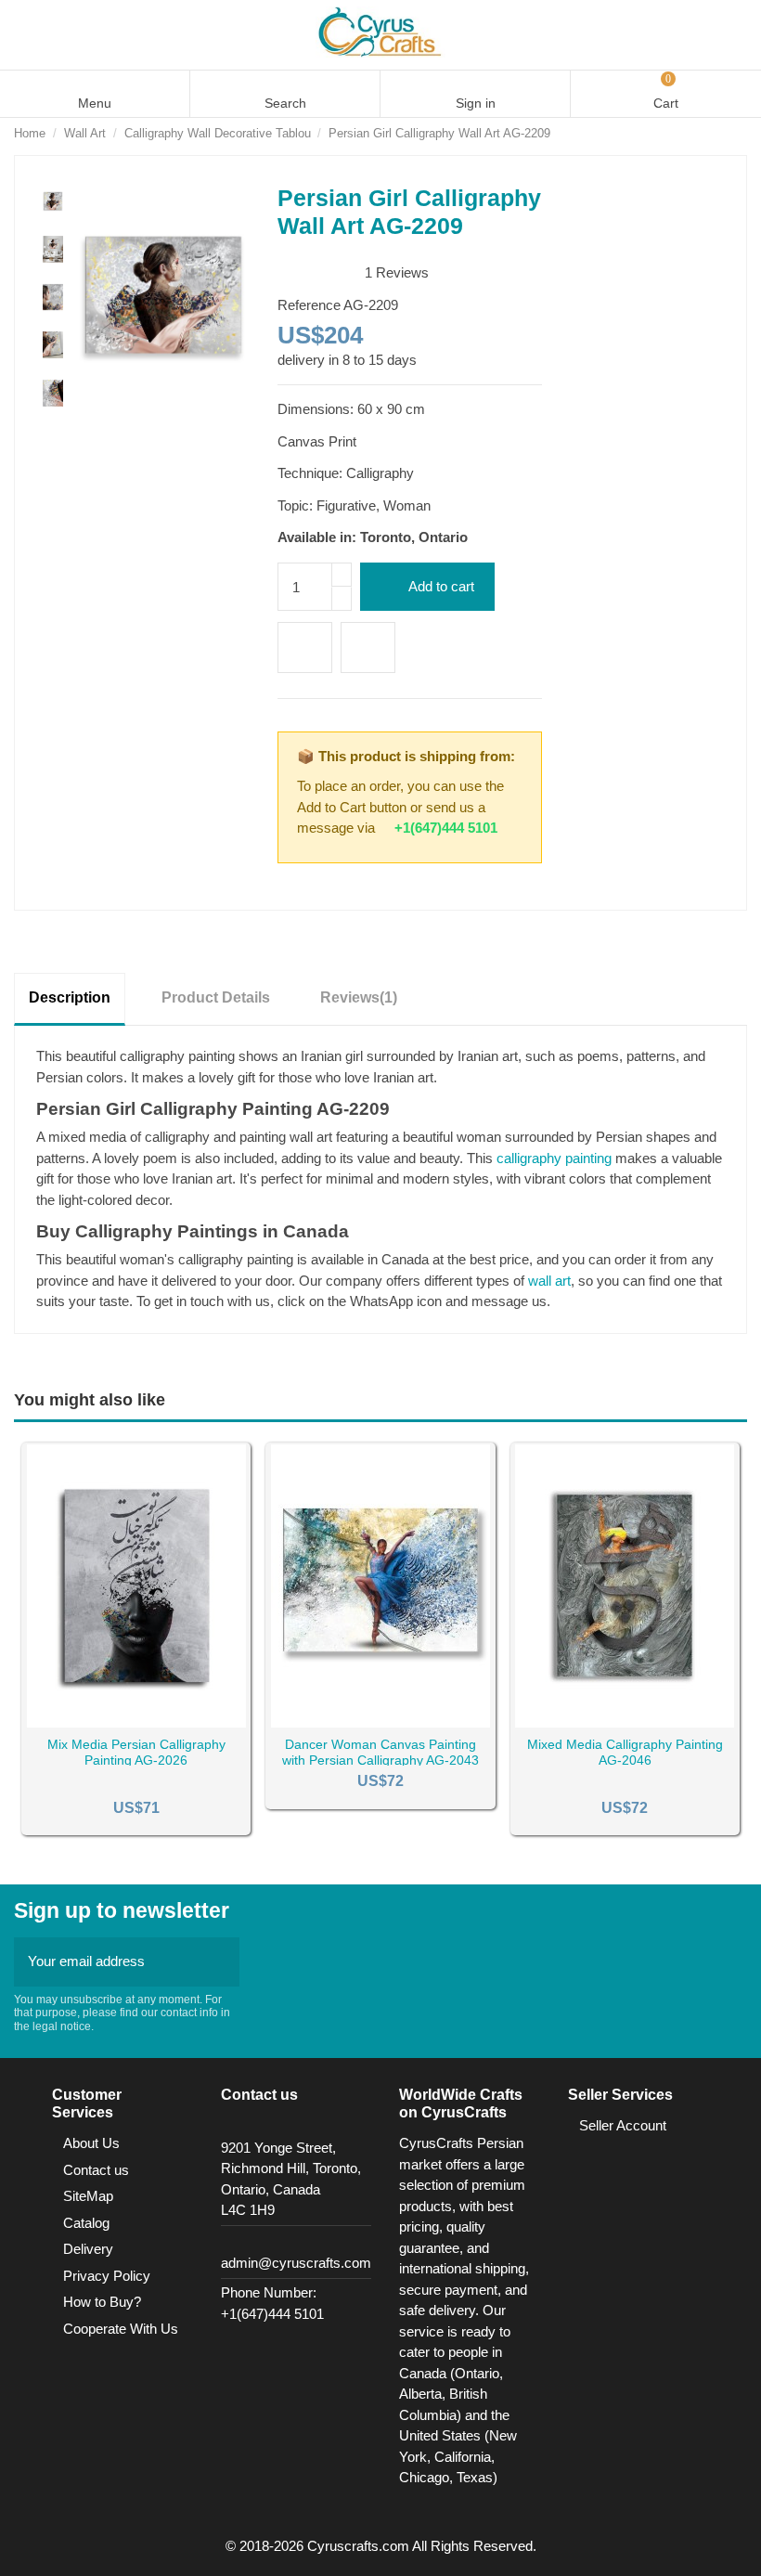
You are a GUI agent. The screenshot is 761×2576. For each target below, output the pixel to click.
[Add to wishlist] (305, 647)
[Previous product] (719, 133)
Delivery (88, 2249)
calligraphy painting (554, 1158)
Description (70, 997)
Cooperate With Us (121, 2329)
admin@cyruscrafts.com (296, 2263)
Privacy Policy (107, 2276)
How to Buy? (102, 2302)
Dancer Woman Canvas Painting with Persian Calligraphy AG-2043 (380, 1752)
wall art (549, 1281)
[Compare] (136, 1722)
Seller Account (623, 2125)
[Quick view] (159, 1722)
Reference (309, 305)
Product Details (216, 997)
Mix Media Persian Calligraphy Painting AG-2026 (136, 1752)
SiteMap (88, 2196)
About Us (91, 2143)
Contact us (96, 2170)
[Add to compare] (368, 647)
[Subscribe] (220, 1962)
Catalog (86, 2223)
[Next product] (739, 133)
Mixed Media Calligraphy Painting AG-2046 (625, 1752)
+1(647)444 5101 (446, 828)
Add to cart (441, 586)
